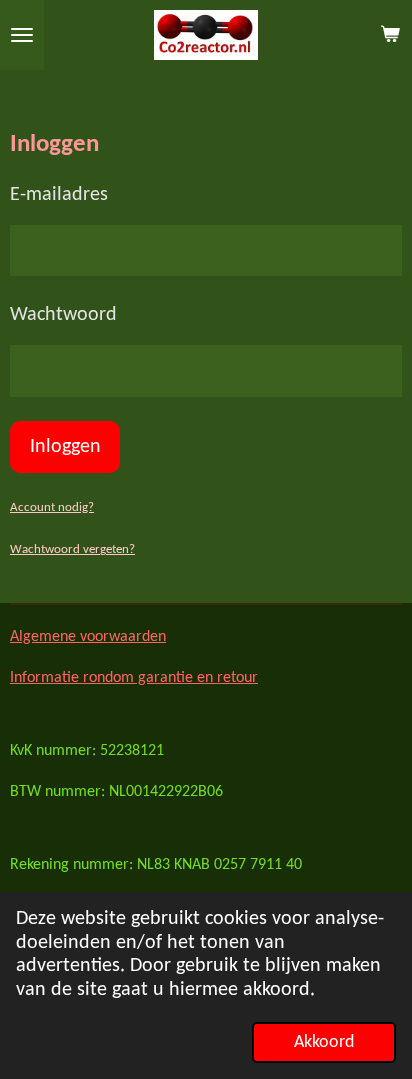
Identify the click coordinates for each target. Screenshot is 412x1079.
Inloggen (65, 447)
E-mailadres (59, 195)
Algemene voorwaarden (88, 637)
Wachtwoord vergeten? (72, 549)
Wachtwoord (63, 315)
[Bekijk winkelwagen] (390, 35)
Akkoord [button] (324, 1042)
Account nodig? (52, 507)
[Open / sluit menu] (22, 35)
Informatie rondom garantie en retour (134, 678)
